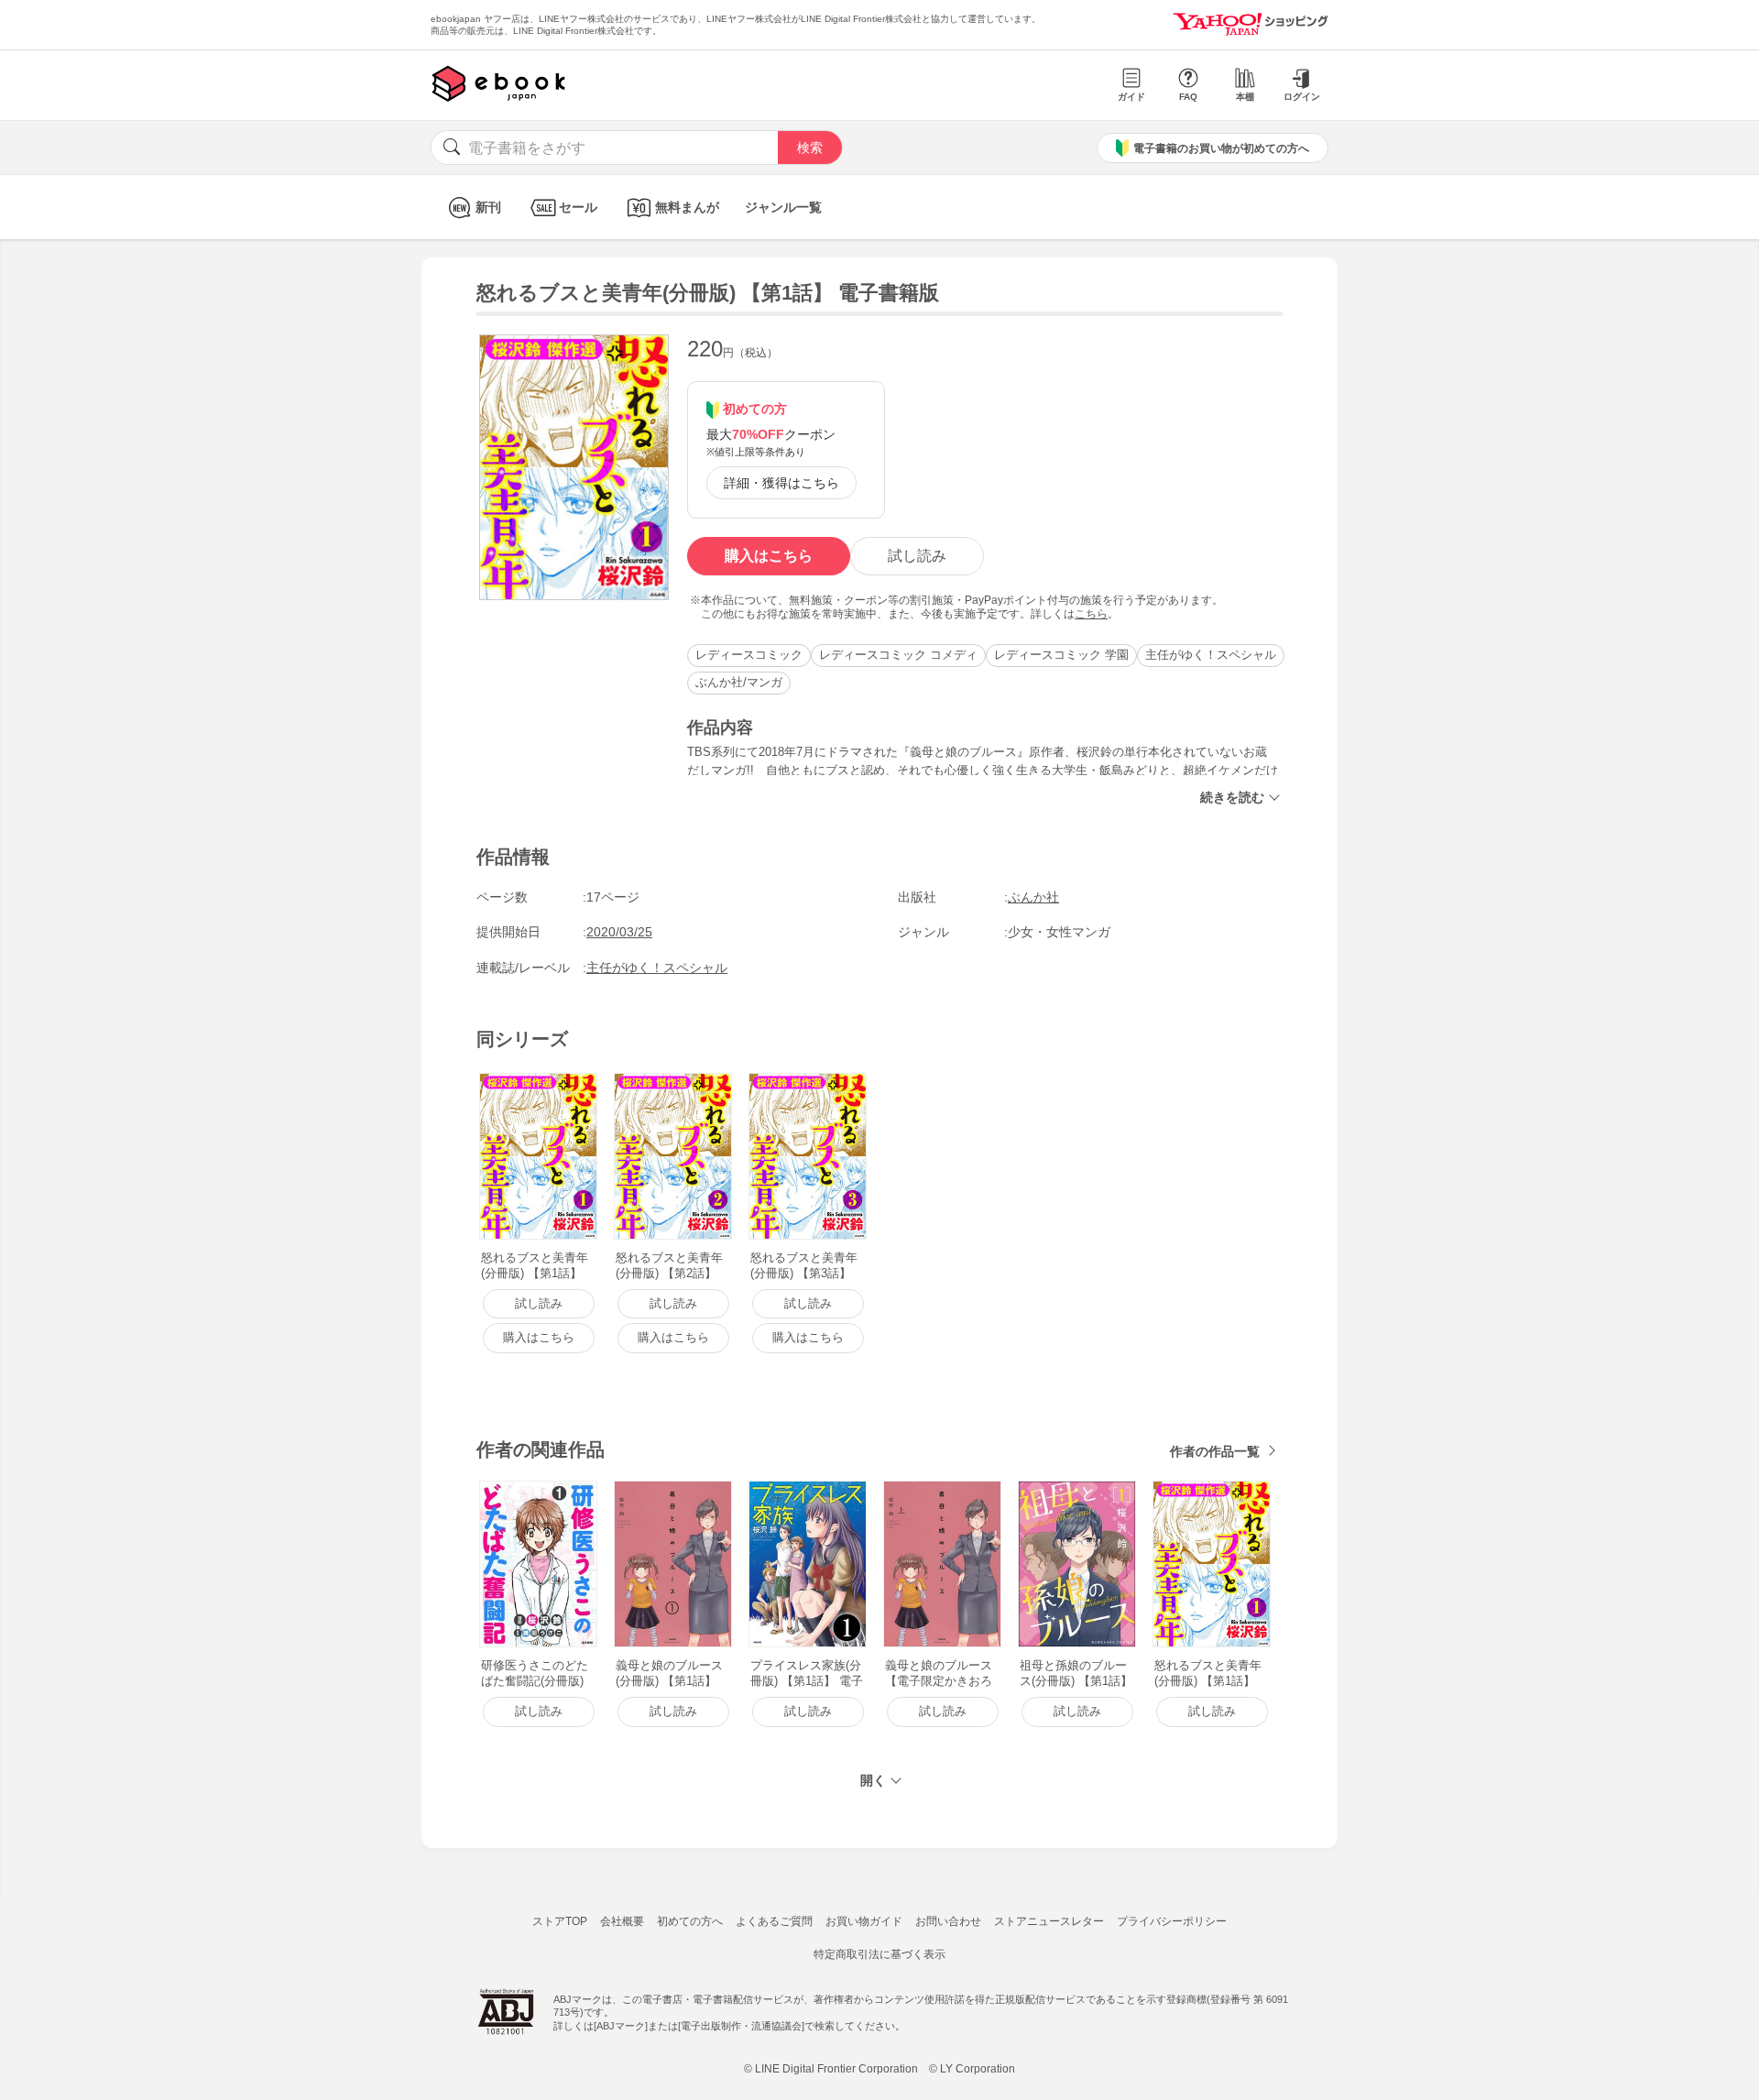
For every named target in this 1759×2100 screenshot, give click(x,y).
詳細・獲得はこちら (781, 483)
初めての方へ (690, 1921)
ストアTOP (560, 1921)
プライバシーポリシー (1172, 1921)
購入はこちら (769, 556)
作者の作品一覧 (1215, 1451)
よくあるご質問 (774, 1921)
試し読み (917, 556)
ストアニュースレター (1049, 1921)
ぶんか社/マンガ (739, 682)
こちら (1091, 614)
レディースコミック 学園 (1061, 655)
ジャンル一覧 (783, 207)
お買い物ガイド (864, 1921)
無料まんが (687, 207)
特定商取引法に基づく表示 (879, 1954)
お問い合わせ (948, 1921)
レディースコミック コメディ (898, 655)
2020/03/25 (619, 932)
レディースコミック (749, 655)
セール (578, 207)
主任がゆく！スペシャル (1211, 655)
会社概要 (622, 1921)
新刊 (488, 207)
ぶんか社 (1033, 897)
